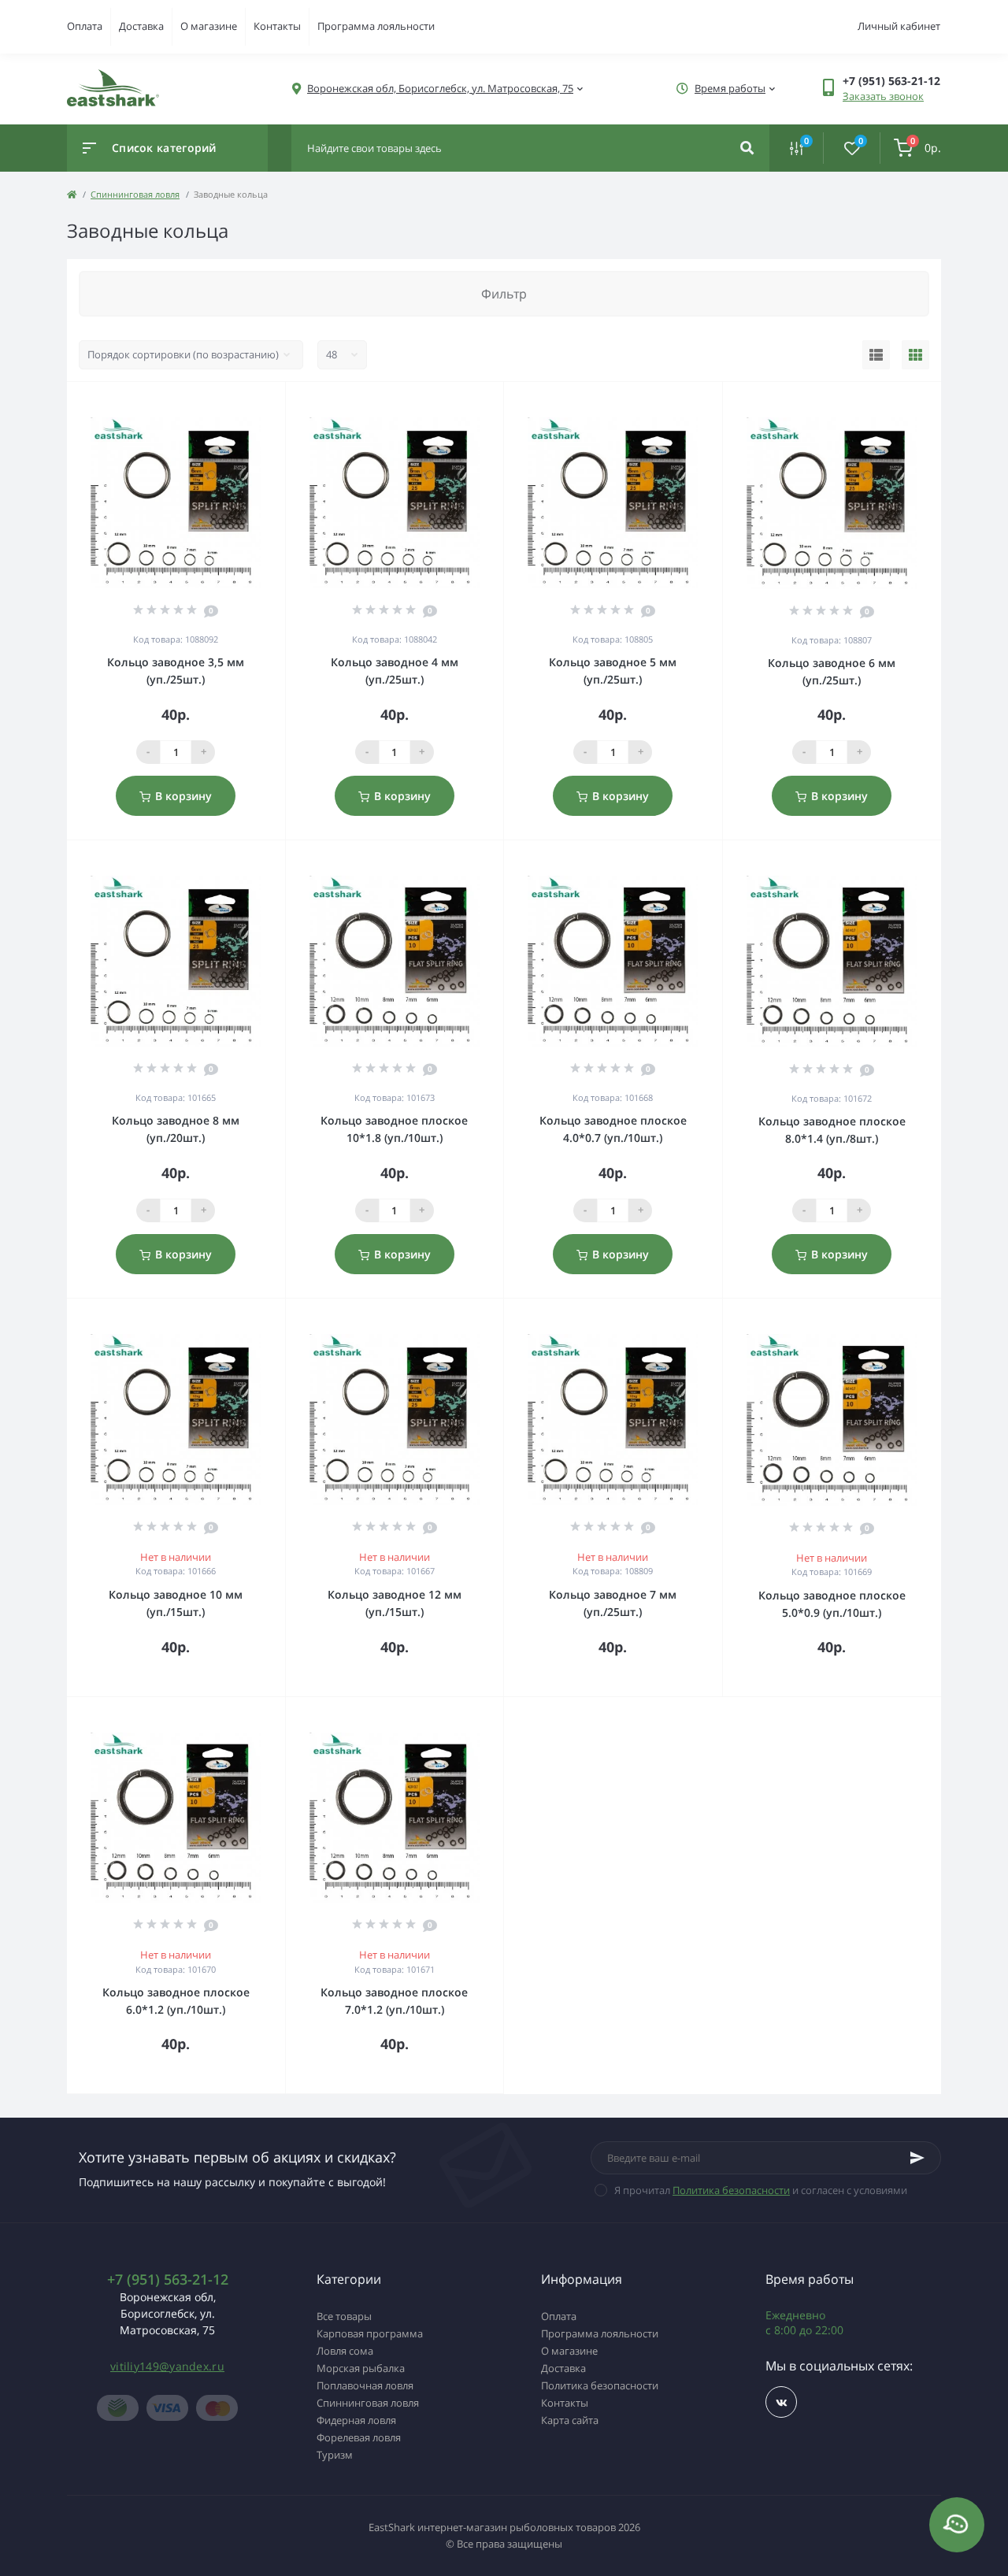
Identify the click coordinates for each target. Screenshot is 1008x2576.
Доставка (141, 26)
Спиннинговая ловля (135, 194)
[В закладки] (278, 402)
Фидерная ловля (356, 2420)
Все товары (344, 2316)
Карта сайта (570, 2420)
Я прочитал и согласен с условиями (761, 2190)
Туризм (335, 2455)
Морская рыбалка (361, 2368)
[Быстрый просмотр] (233, 402)
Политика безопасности (731, 2190)
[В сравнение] (256, 402)
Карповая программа (370, 2333)
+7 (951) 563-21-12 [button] (168, 2279)
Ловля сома (345, 2351)
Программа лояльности (376, 26)
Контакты (277, 26)
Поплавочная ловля (365, 2385)
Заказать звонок (883, 96)
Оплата (85, 26)
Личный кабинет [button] (899, 26)
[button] (440, 89)
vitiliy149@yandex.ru (167, 2366)
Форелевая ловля (359, 2437)
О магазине (209, 26)
